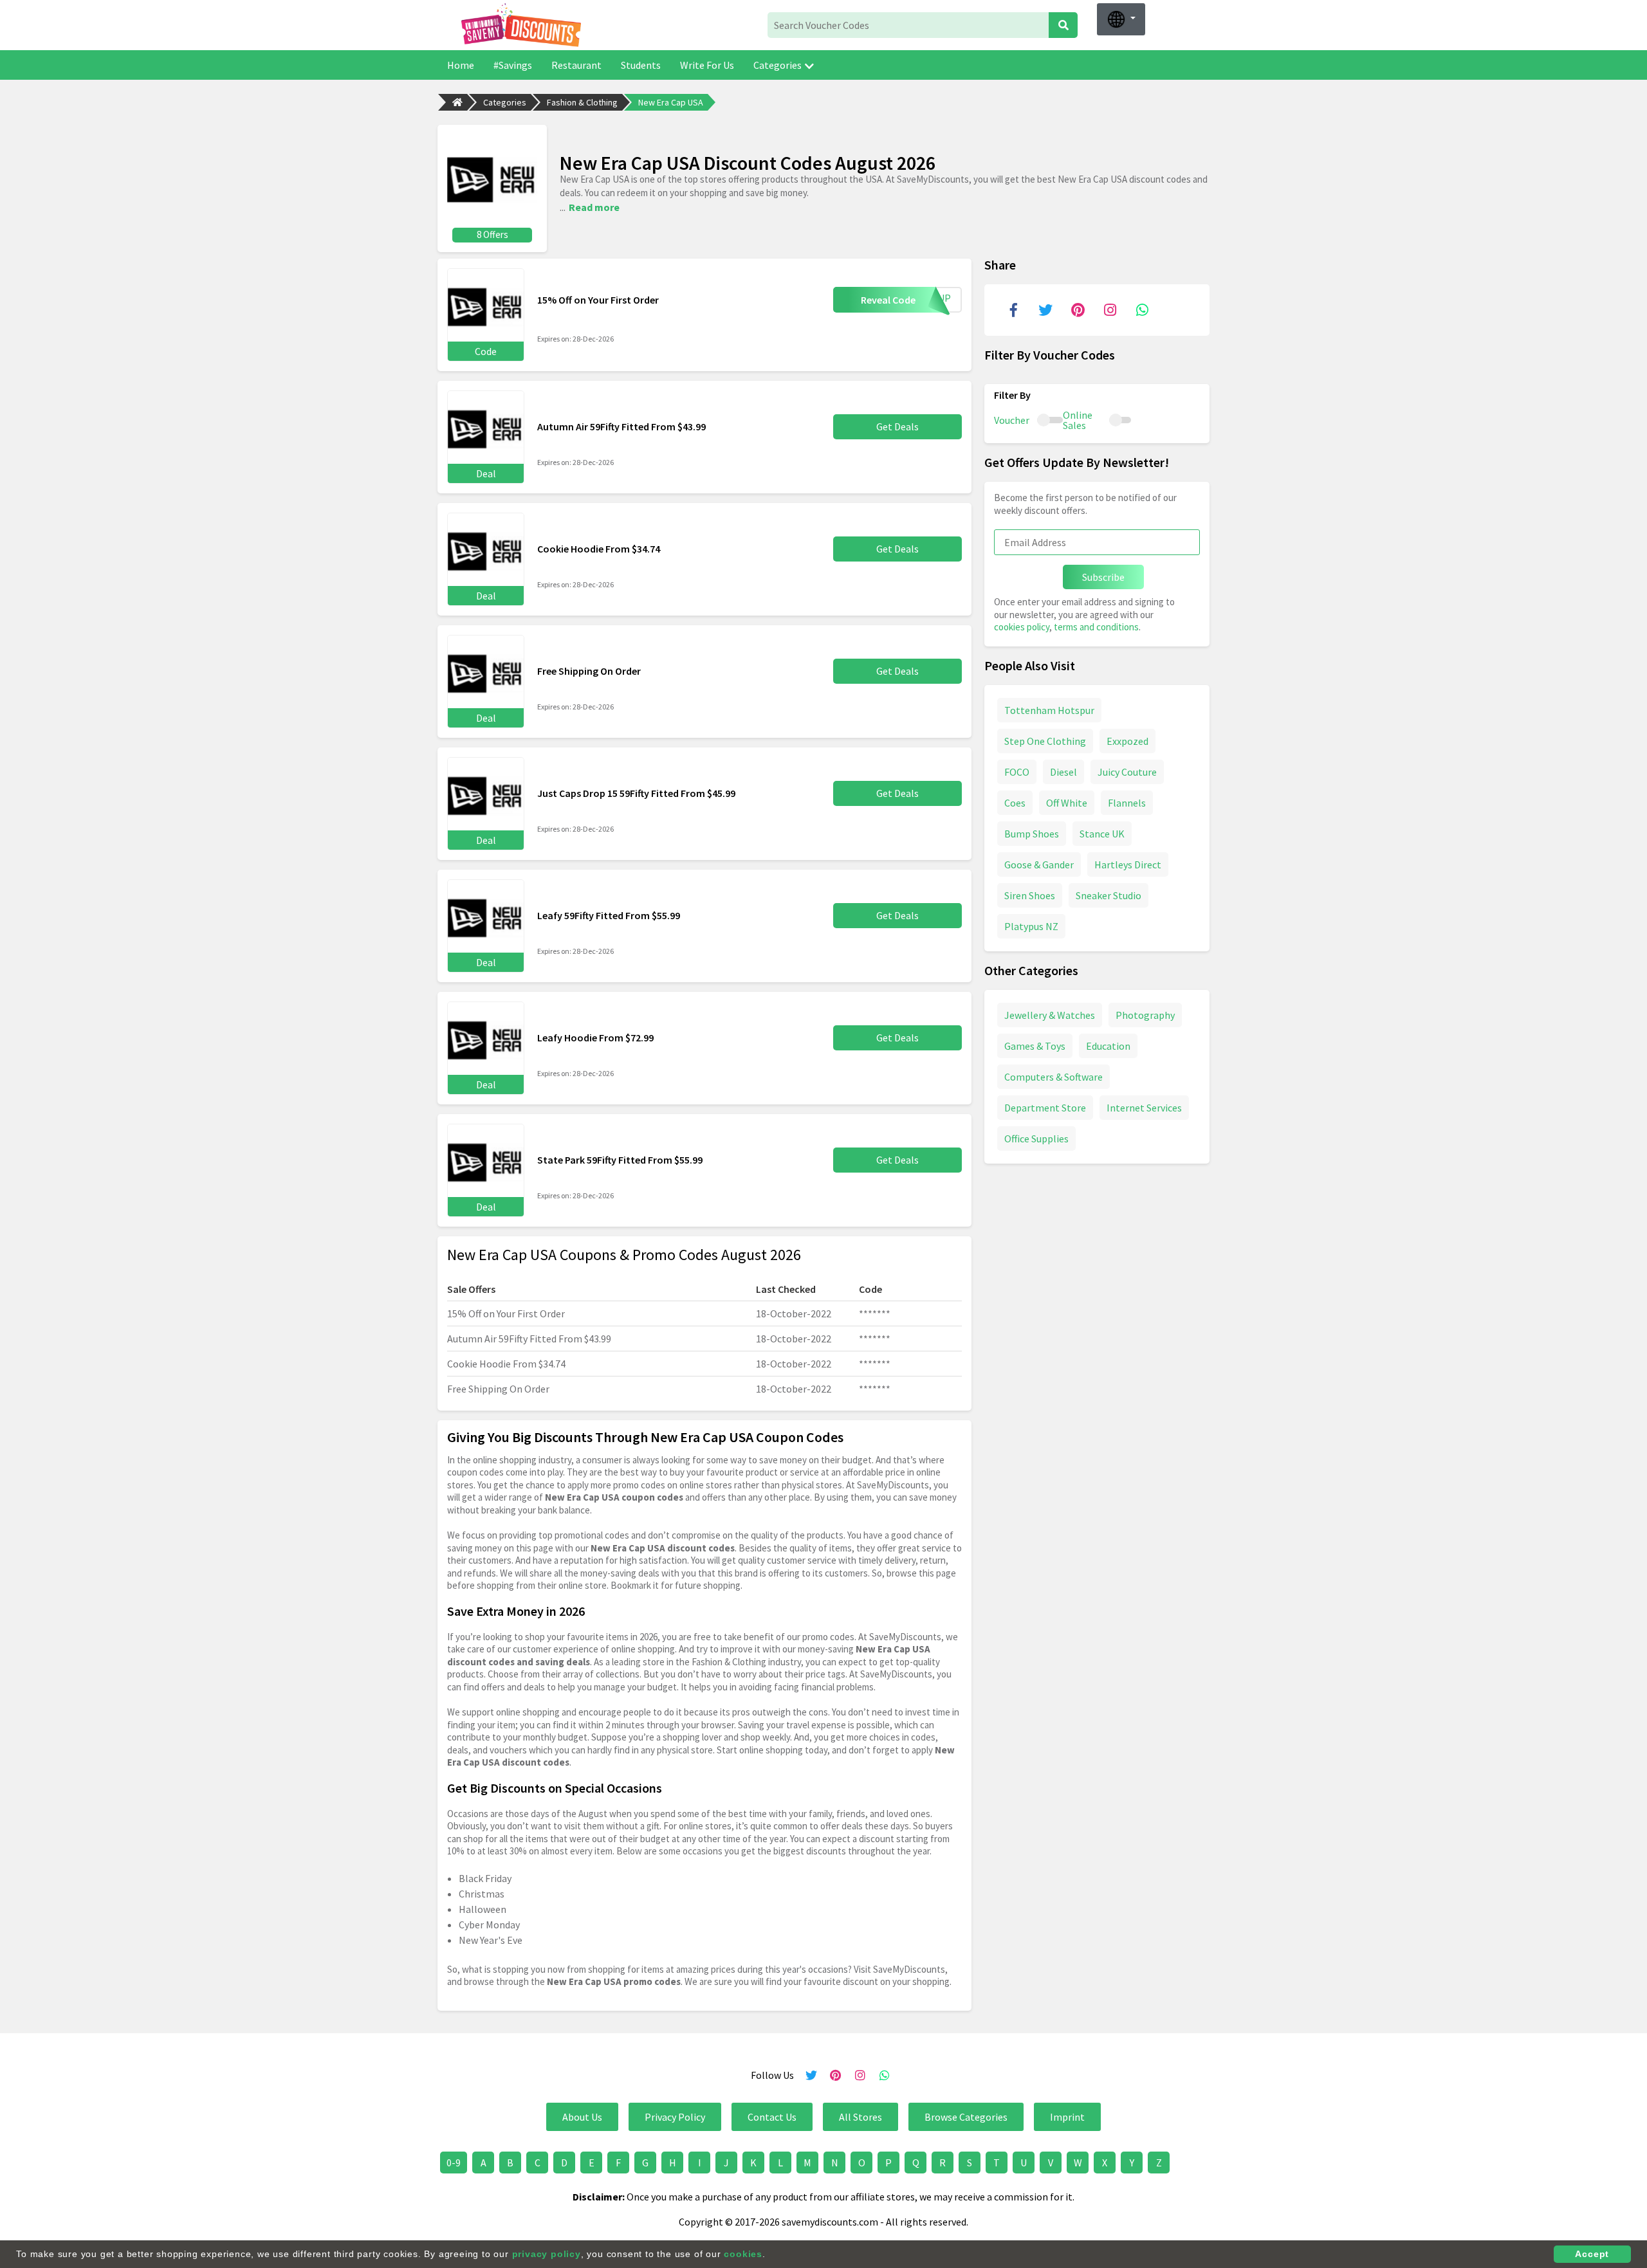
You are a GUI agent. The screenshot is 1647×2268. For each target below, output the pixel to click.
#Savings (513, 65)
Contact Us (772, 2117)
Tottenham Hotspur (1049, 709)
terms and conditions (1096, 627)
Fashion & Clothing (582, 102)
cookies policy (1022, 627)
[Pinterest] (1078, 310)
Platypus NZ (1031, 926)
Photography (1145, 1014)
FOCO (1017, 771)
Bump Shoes (1032, 833)
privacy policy (547, 2254)
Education (1108, 1045)
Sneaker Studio (1109, 895)
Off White (1067, 802)
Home (461, 65)
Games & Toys (1035, 1045)
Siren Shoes (1030, 895)
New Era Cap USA (671, 102)
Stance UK (1102, 833)
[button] (1121, 19)
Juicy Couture (1127, 771)
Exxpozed (1127, 740)
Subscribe (1103, 577)
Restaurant (576, 65)
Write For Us (707, 65)
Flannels (1127, 802)
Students (641, 65)
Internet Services (1144, 1107)
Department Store (1045, 1107)
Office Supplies (1036, 1138)
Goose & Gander (1039, 864)
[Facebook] (1013, 310)
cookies (743, 2254)
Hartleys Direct (1128, 864)
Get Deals (897, 426)
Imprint (1067, 2117)
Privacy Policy (675, 2117)
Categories (777, 65)
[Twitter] (1045, 310)
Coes (1015, 802)
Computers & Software (1054, 1076)
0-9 (454, 2163)
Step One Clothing (1045, 740)
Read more (594, 207)
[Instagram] (1110, 310)
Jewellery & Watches (1050, 1014)
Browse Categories (966, 2117)
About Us (582, 2117)
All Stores (860, 2117)
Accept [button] (1592, 2254)
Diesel (1063, 771)
